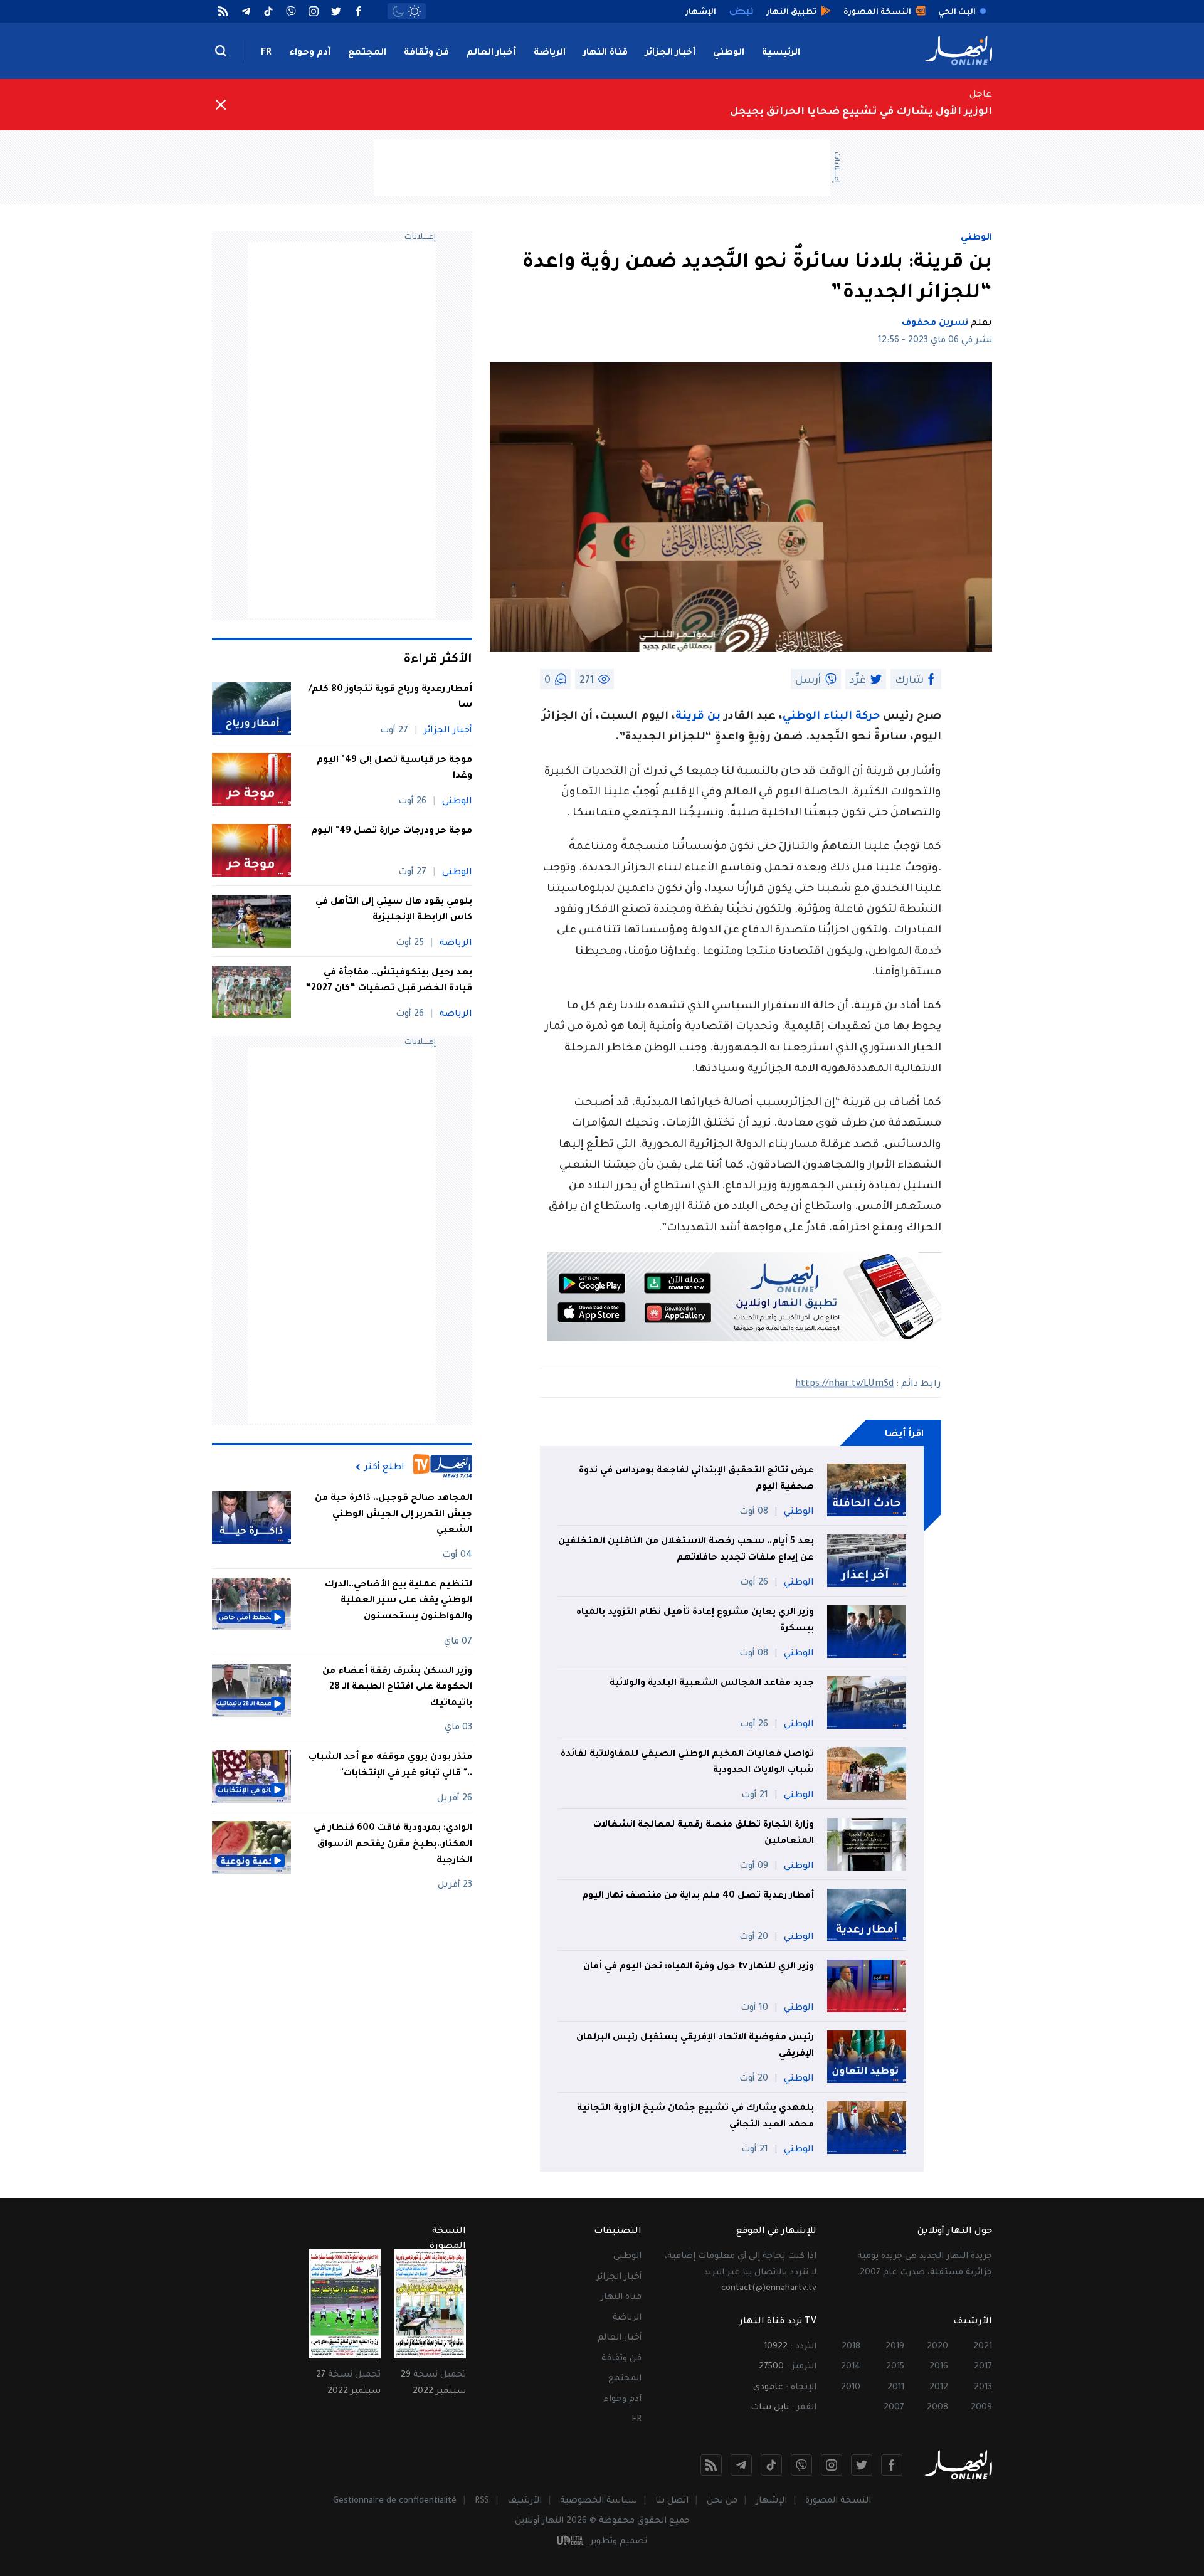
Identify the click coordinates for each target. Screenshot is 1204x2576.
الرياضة (550, 53)
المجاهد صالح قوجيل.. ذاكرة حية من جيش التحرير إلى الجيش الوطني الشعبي (393, 1515)
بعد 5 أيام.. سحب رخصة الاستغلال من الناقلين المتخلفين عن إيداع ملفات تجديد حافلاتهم (686, 1550)
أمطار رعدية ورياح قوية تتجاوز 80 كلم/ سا (390, 698)
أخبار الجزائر (670, 53)
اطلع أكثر (384, 1467)
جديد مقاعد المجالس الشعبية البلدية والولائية (712, 1684)
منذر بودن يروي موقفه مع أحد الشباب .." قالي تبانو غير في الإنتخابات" (390, 1766)
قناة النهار (605, 53)
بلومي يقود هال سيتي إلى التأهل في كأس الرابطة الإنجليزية (394, 911)
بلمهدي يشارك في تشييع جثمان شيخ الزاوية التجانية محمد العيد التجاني (695, 2117)
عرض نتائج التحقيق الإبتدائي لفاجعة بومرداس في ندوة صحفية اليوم (696, 1479)
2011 (896, 2388)
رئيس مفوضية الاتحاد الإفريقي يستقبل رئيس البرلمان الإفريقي (695, 2046)
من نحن (722, 2501)
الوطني (729, 53)
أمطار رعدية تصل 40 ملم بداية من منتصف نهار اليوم (698, 1896)
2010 (851, 2388)
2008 (937, 2408)
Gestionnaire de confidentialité (395, 2501)
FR (266, 53)
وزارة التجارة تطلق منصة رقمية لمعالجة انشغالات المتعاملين (704, 1834)
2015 (895, 2367)
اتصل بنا (672, 2501)
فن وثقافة (426, 53)
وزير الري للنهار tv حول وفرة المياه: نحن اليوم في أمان (699, 1967)
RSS (482, 2501)
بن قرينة (698, 717)
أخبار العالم (491, 53)
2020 (937, 2347)
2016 (939, 2367)
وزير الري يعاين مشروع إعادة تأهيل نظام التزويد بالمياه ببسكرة (695, 1621)
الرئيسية (781, 53)
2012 (939, 2388)
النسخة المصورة (838, 2501)
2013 (983, 2388)
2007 (894, 2408)
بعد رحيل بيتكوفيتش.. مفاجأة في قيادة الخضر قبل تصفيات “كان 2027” (389, 981)
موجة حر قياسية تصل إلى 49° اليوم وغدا (394, 769)
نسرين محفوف (935, 324)
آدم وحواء (310, 53)
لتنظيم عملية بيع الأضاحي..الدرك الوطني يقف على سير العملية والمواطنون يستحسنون (399, 1601)
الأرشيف (525, 2501)
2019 (895, 2347)
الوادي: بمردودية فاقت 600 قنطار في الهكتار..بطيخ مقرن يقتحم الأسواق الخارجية (393, 1845)
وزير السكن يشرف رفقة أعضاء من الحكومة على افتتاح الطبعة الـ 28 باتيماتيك (397, 1688)
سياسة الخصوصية (599, 2501)
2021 (983, 2347)
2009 (981, 2408)
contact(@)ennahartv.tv (769, 2288)
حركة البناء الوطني (831, 717)
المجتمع (367, 53)
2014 (851, 2367)
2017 (983, 2367)
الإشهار (771, 2501)
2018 (851, 2347)
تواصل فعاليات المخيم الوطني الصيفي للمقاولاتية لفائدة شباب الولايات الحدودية (687, 1763)
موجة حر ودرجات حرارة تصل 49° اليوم (392, 831)
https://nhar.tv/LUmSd (844, 1385)
